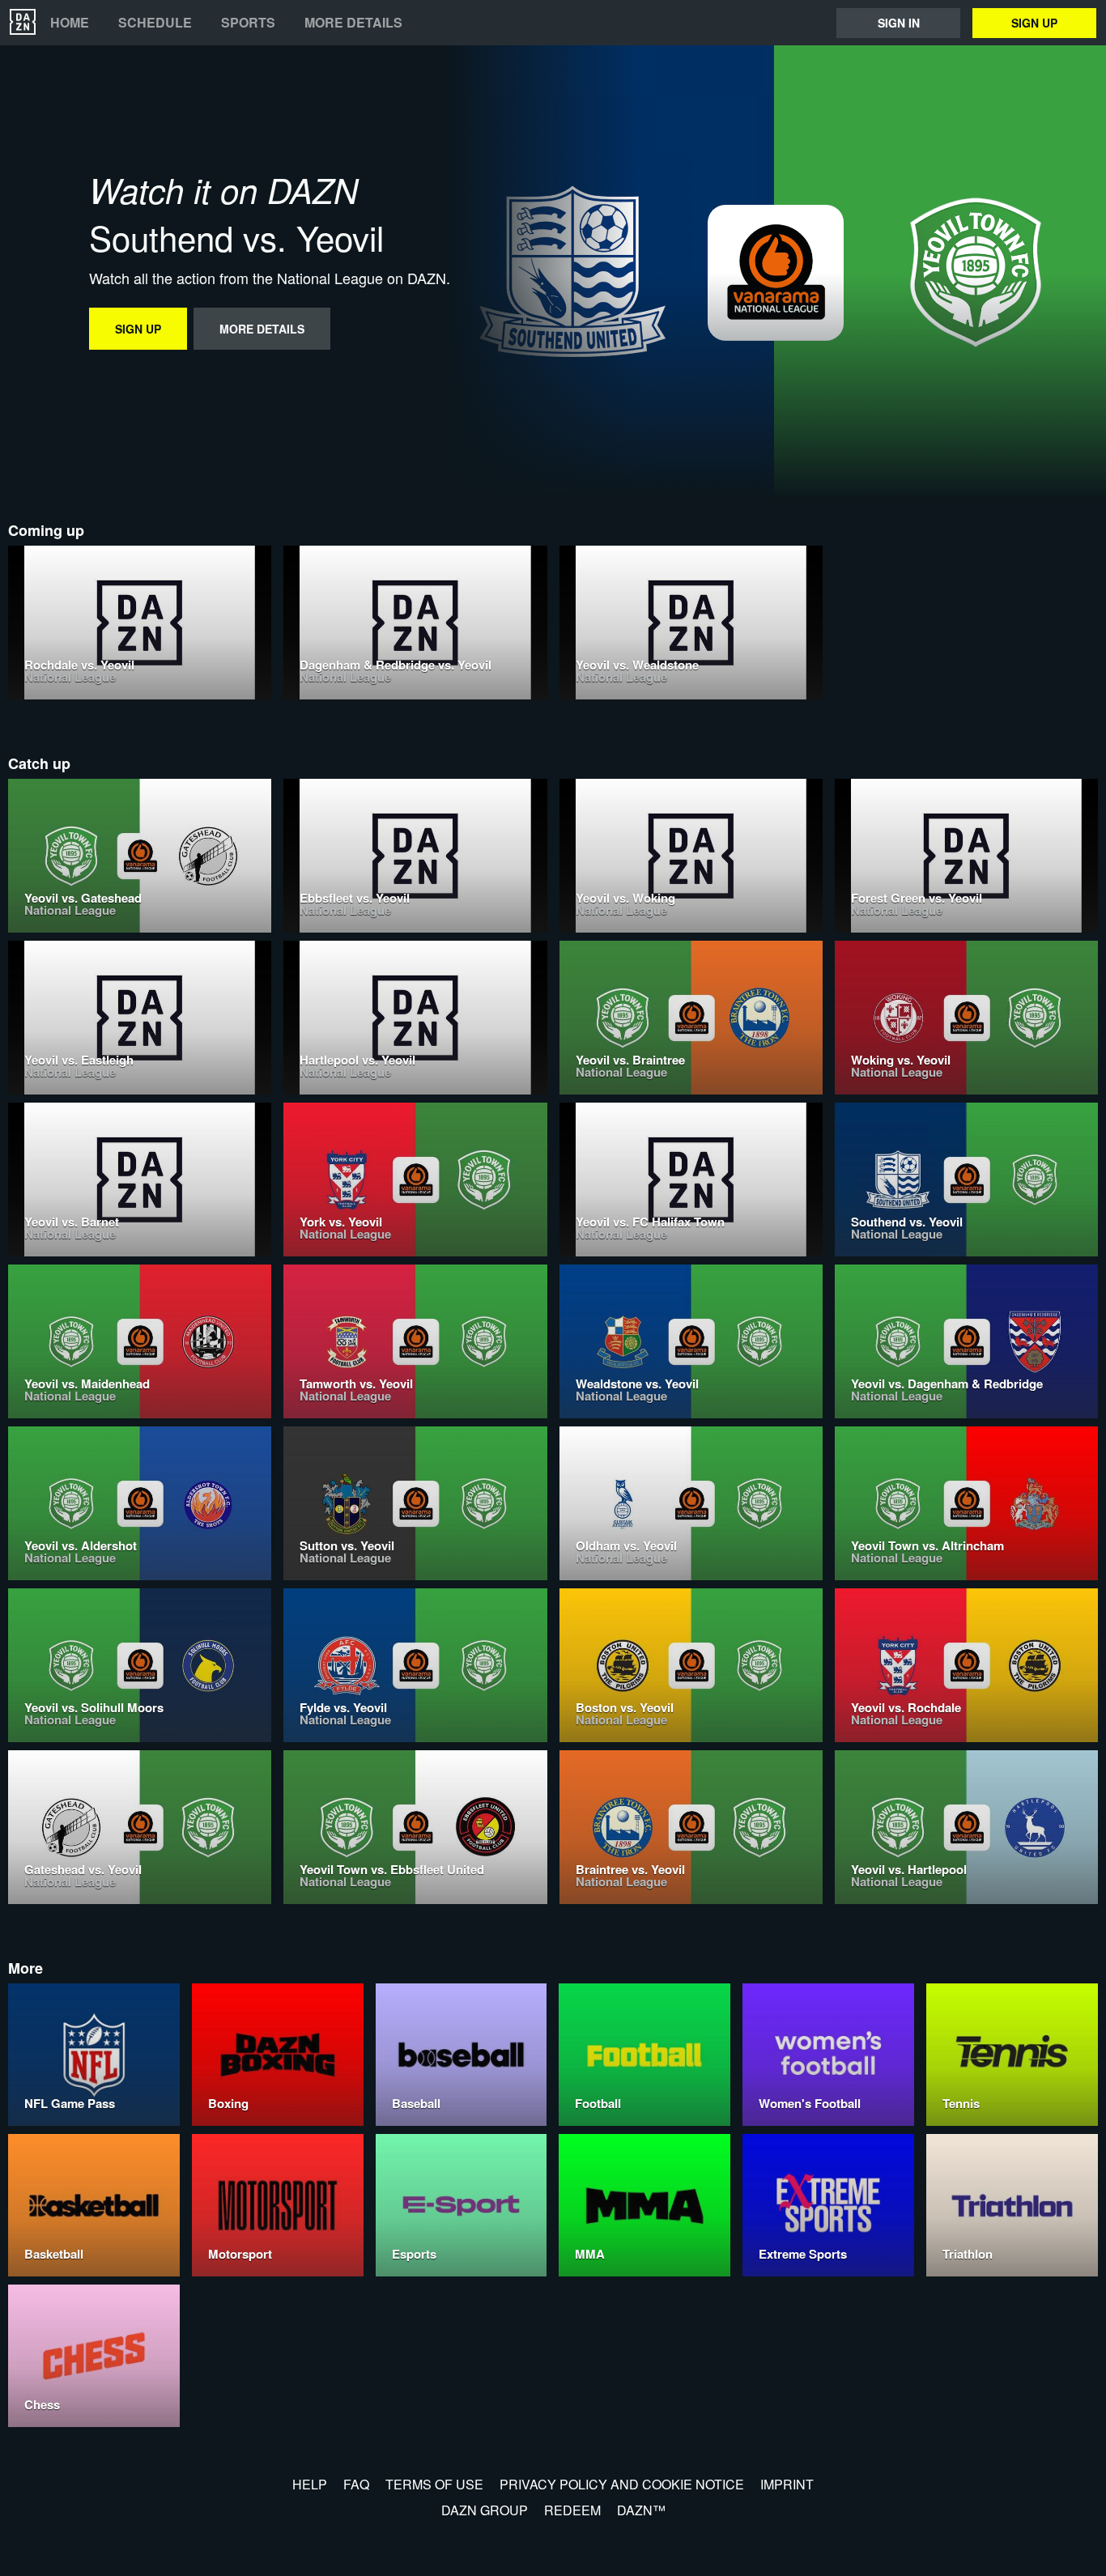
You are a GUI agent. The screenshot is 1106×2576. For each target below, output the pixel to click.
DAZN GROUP (485, 2510)
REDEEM (572, 2510)
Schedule (155, 23)
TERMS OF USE (434, 2484)
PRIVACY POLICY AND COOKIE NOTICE (622, 2484)
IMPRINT (787, 2484)
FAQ (356, 2484)
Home (70, 23)
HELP (310, 2484)
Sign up (1034, 23)
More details (353, 23)
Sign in (899, 23)
